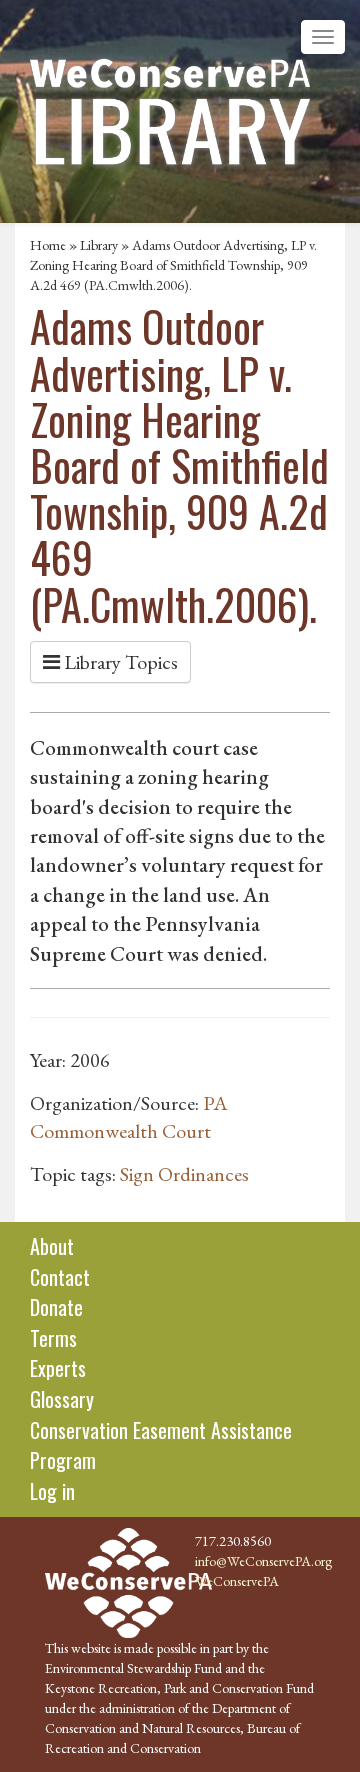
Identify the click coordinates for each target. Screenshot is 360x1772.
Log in (52, 1491)
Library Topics (119, 662)
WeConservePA (237, 1581)
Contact (60, 1277)
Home (48, 245)
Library (99, 245)
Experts (58, 1368)
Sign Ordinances (184, 1174)
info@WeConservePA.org (263, 1561)
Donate (56, 1307)
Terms (53, 1338)
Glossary (62, 1399)
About (52, 1246)
